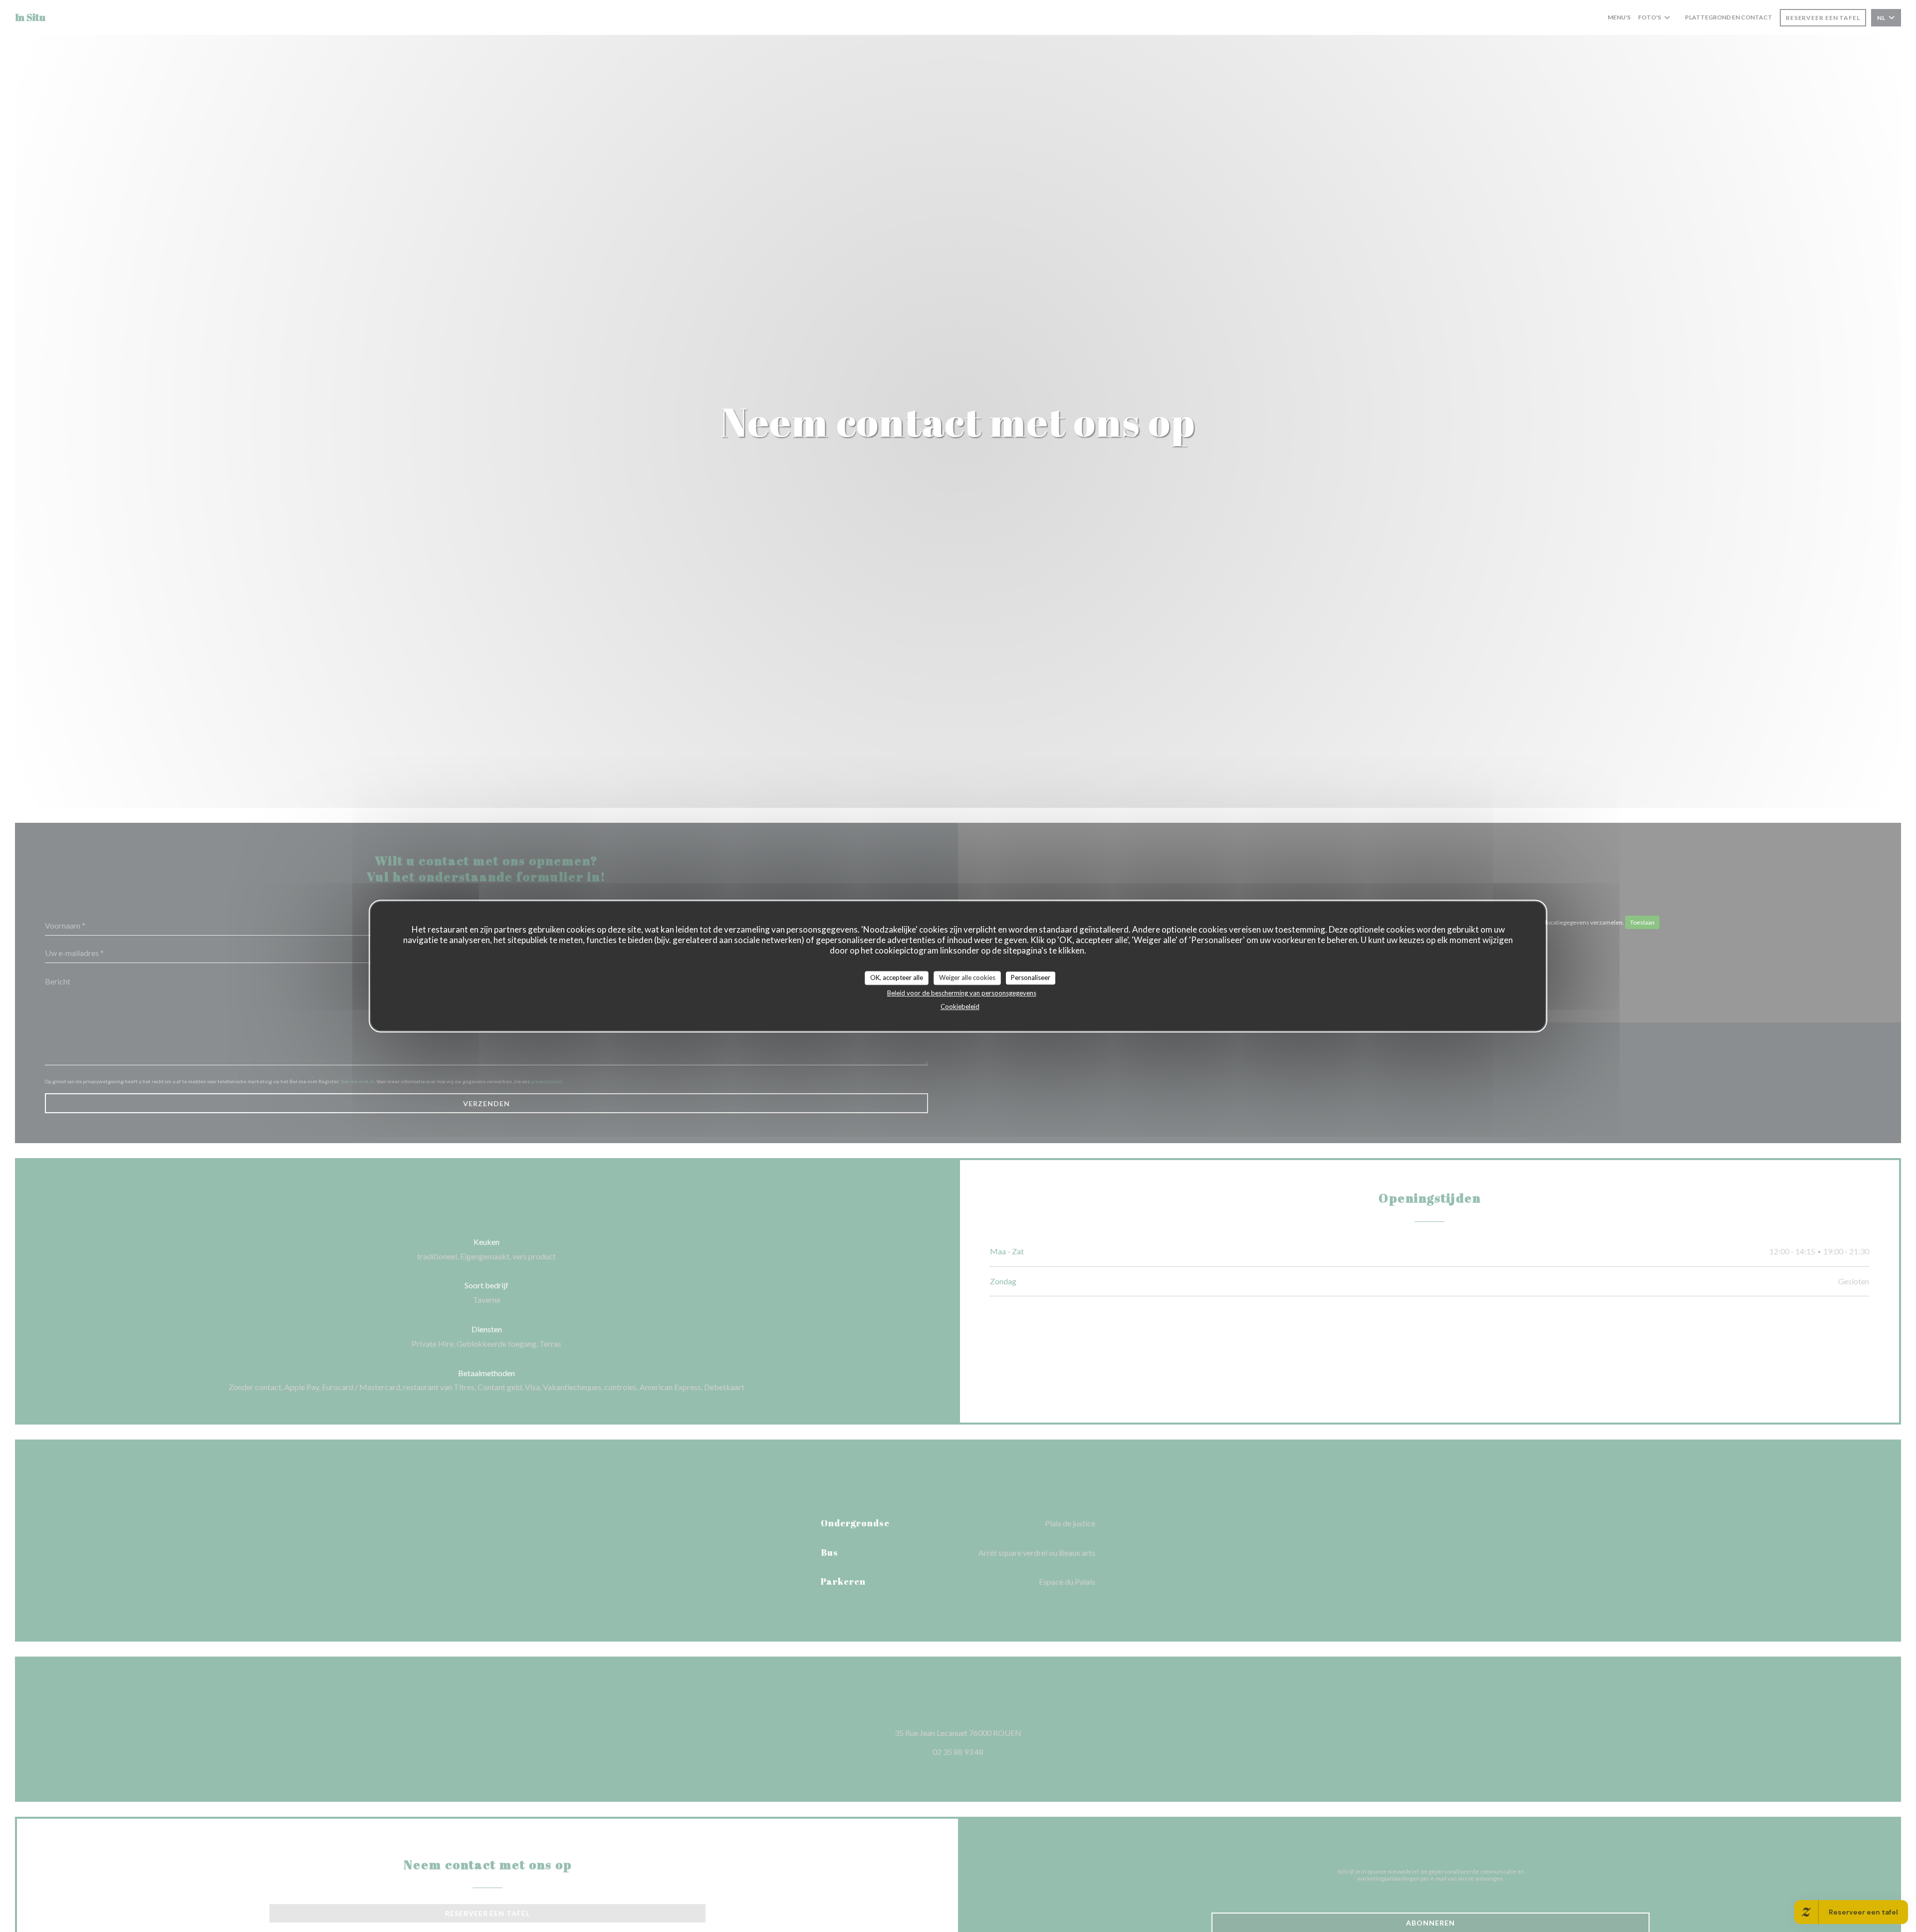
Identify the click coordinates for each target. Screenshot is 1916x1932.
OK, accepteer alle (897, 977)
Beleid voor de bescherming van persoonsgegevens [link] (962, 993)
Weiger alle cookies (967, 977)
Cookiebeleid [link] (960, 1006)
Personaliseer (1031, 977)
